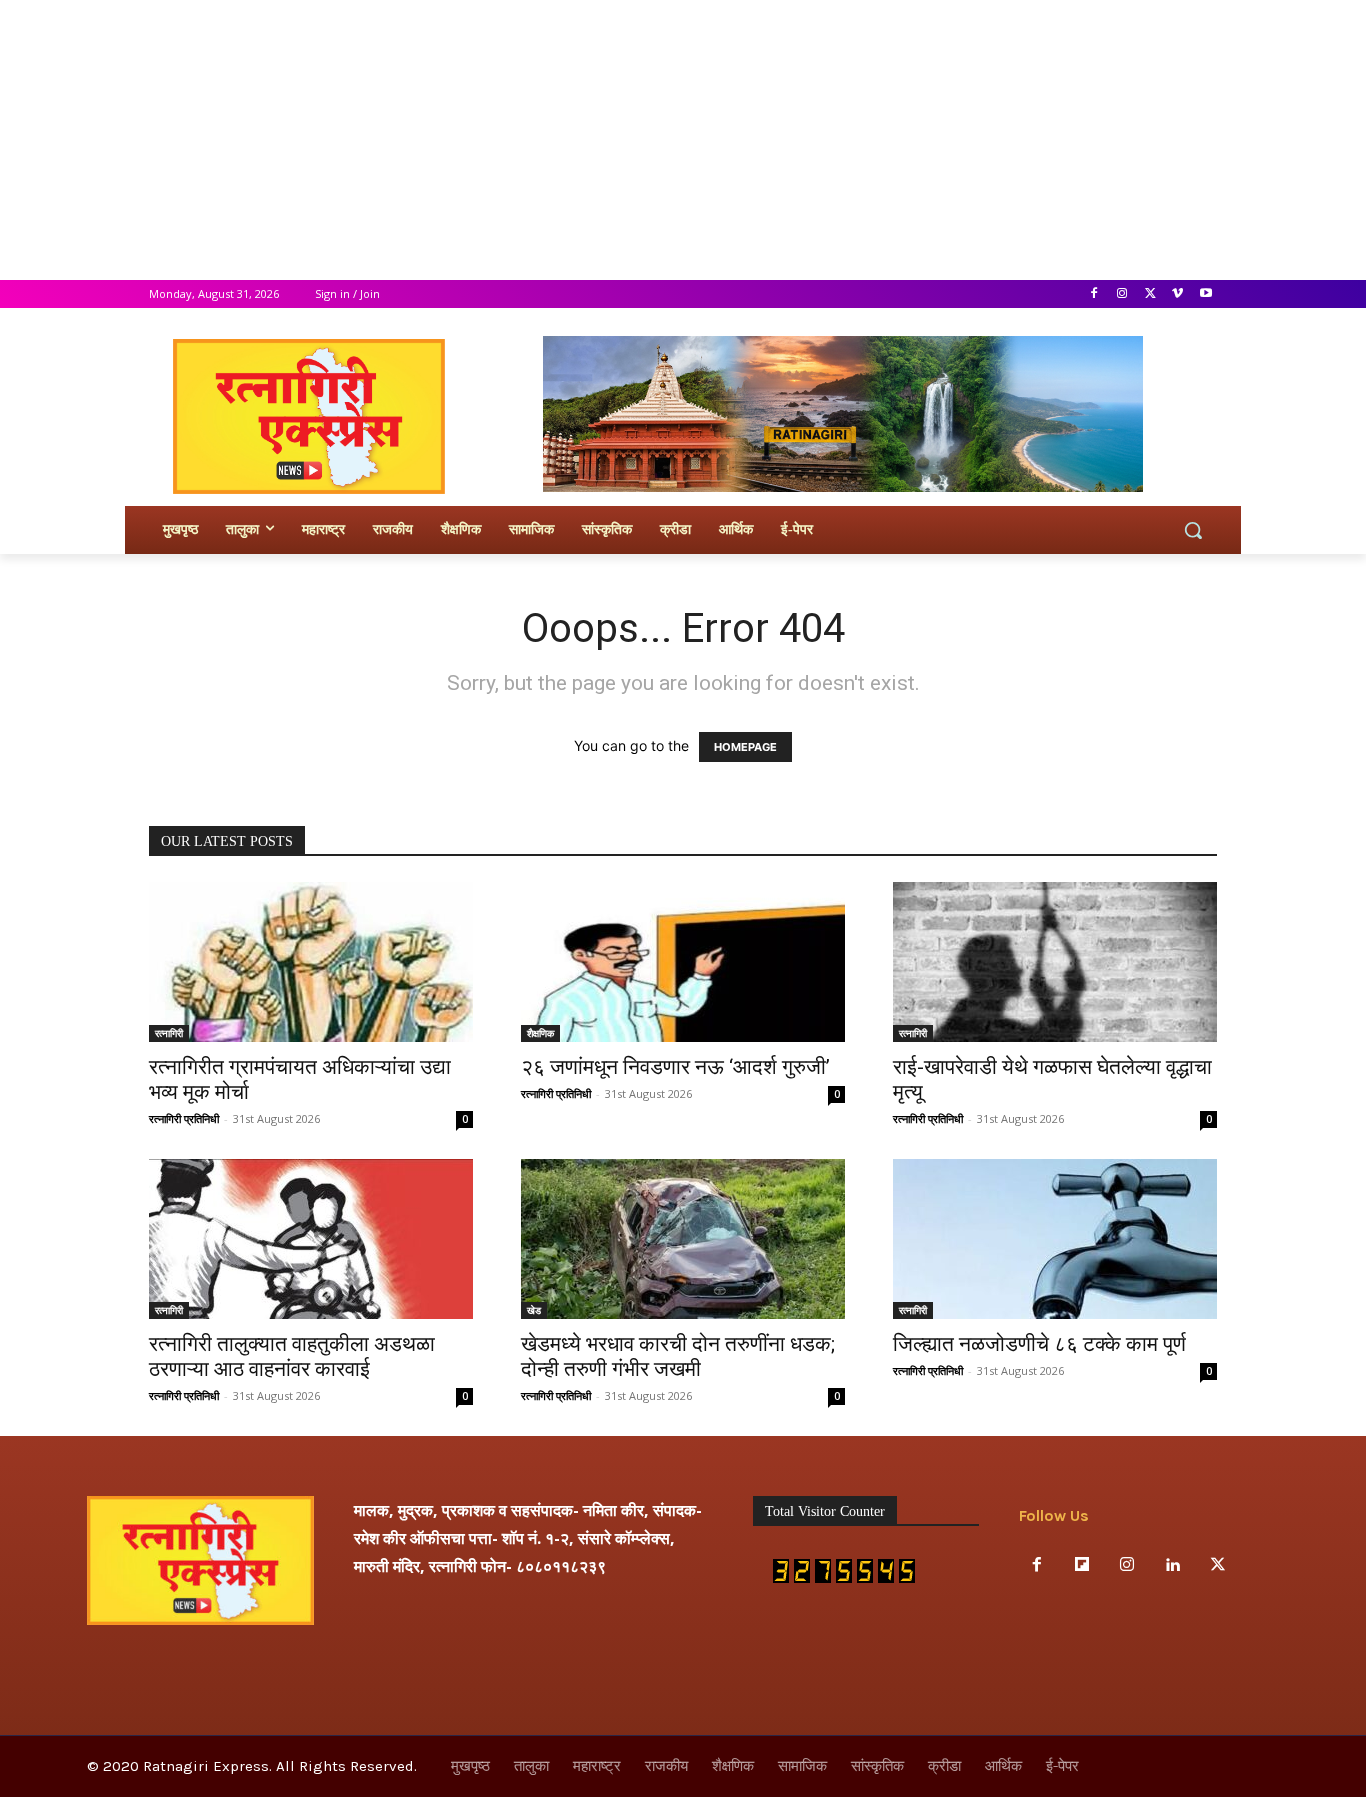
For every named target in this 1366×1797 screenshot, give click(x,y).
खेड (534, 1310)
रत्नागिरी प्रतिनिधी (184, 1118)
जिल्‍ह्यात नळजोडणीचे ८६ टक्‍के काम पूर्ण (1039, 1344)
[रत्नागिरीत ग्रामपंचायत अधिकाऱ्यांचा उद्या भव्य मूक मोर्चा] (311, 962)
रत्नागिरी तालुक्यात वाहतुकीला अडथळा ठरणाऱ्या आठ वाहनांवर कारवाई (292, 1356)
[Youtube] (1205, 294)
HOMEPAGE (745, 747)
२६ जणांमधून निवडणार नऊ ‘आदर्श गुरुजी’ (675, 1067)
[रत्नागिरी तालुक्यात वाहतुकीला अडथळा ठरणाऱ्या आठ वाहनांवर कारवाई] (311, 1239)
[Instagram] (1122, 294)
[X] (1150, 294)
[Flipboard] (1081, 1565)
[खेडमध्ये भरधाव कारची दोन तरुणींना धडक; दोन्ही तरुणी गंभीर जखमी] (683, 1239)
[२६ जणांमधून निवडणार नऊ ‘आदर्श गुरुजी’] (683, 962)
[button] (1193, 530)
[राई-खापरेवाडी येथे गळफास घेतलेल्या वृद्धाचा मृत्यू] (1055, 962)
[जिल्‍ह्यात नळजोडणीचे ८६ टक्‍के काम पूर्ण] (1055, 1239)
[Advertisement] (600, 140)
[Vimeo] (1177, 294)
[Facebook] (1094, 294)
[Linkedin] (1172, 1565)
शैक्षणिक (540, 1033)
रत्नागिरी (169, 1033)
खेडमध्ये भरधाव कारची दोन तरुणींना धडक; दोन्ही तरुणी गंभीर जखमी (678, 1356)
